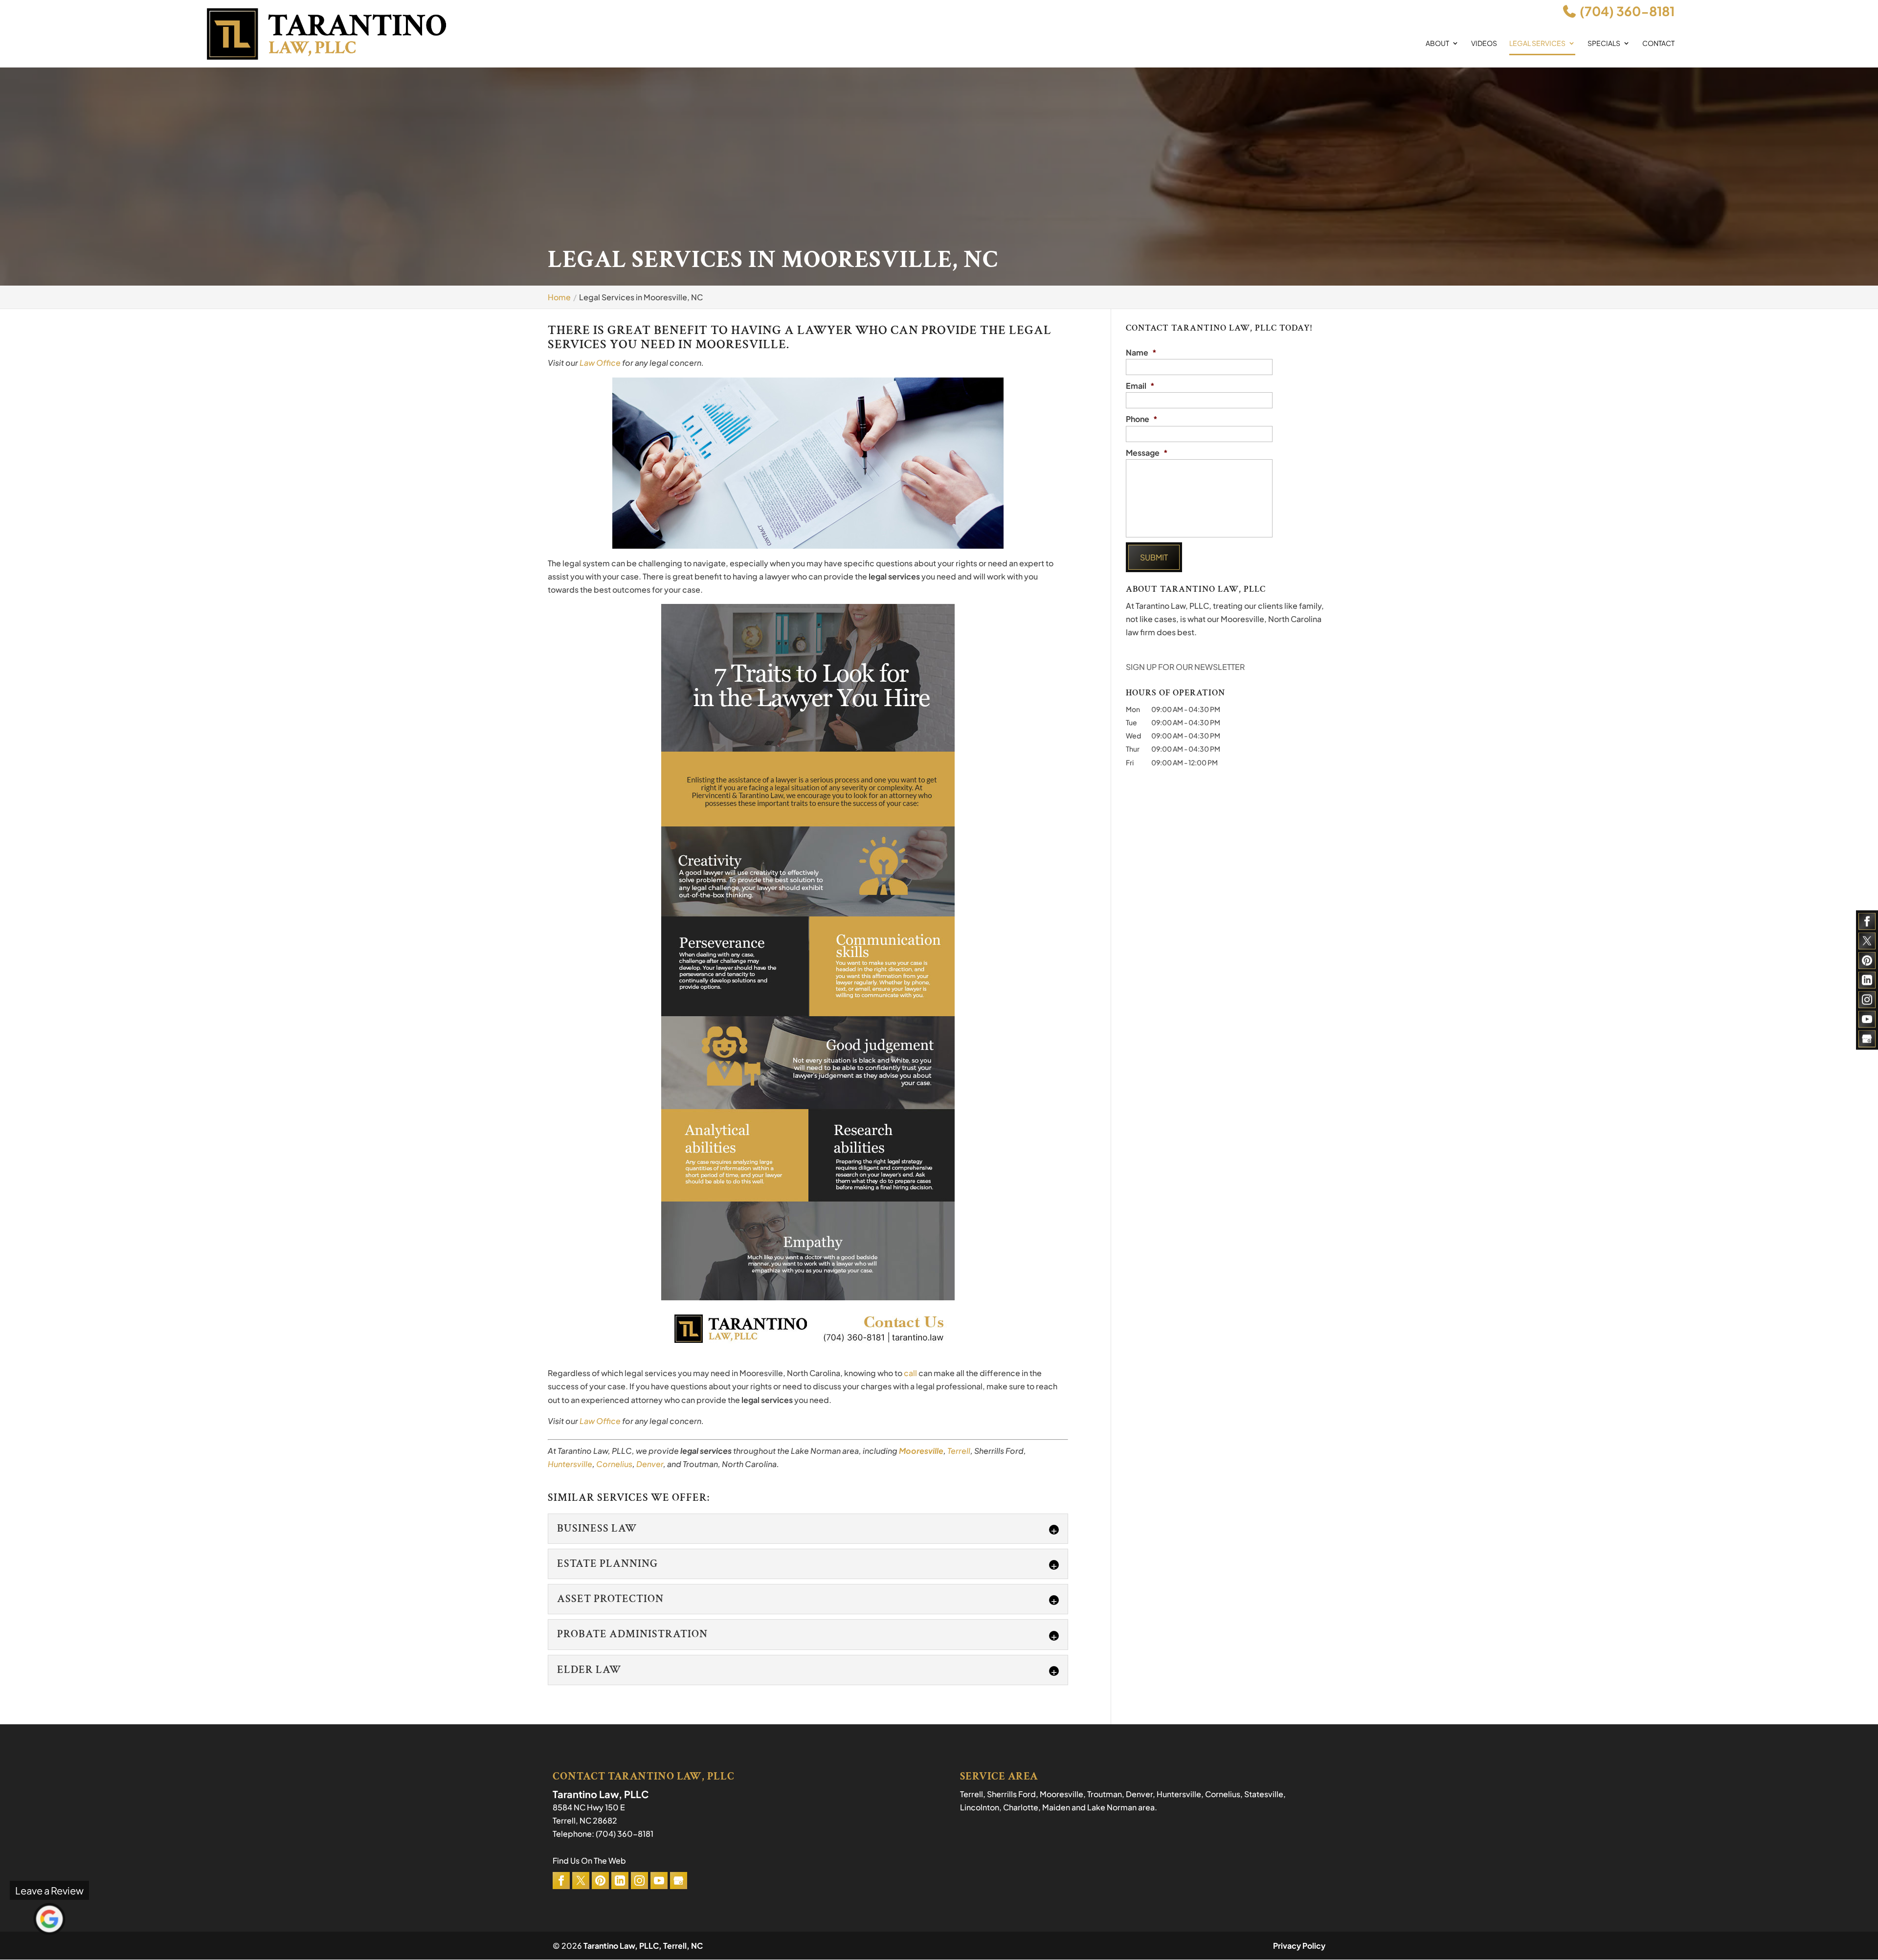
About (1437, 44)
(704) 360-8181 (1626, 11)
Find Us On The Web (589, 1860)
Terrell (959, 1451)
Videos (1484, 44)
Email (1140, 386)
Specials (1604, 44)
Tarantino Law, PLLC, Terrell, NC (643, 1946)
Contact (1658, 44)
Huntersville (570, 1464)
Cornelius (614, 1464)
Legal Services (1537, 44)
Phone (1142, 419)
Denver (650, 1464)
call (911, 1373)
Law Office (600, 363)
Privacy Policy (1299, 1946)
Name (1141, 353)
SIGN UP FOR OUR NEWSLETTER (1185, 667)
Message (1147, 453)
